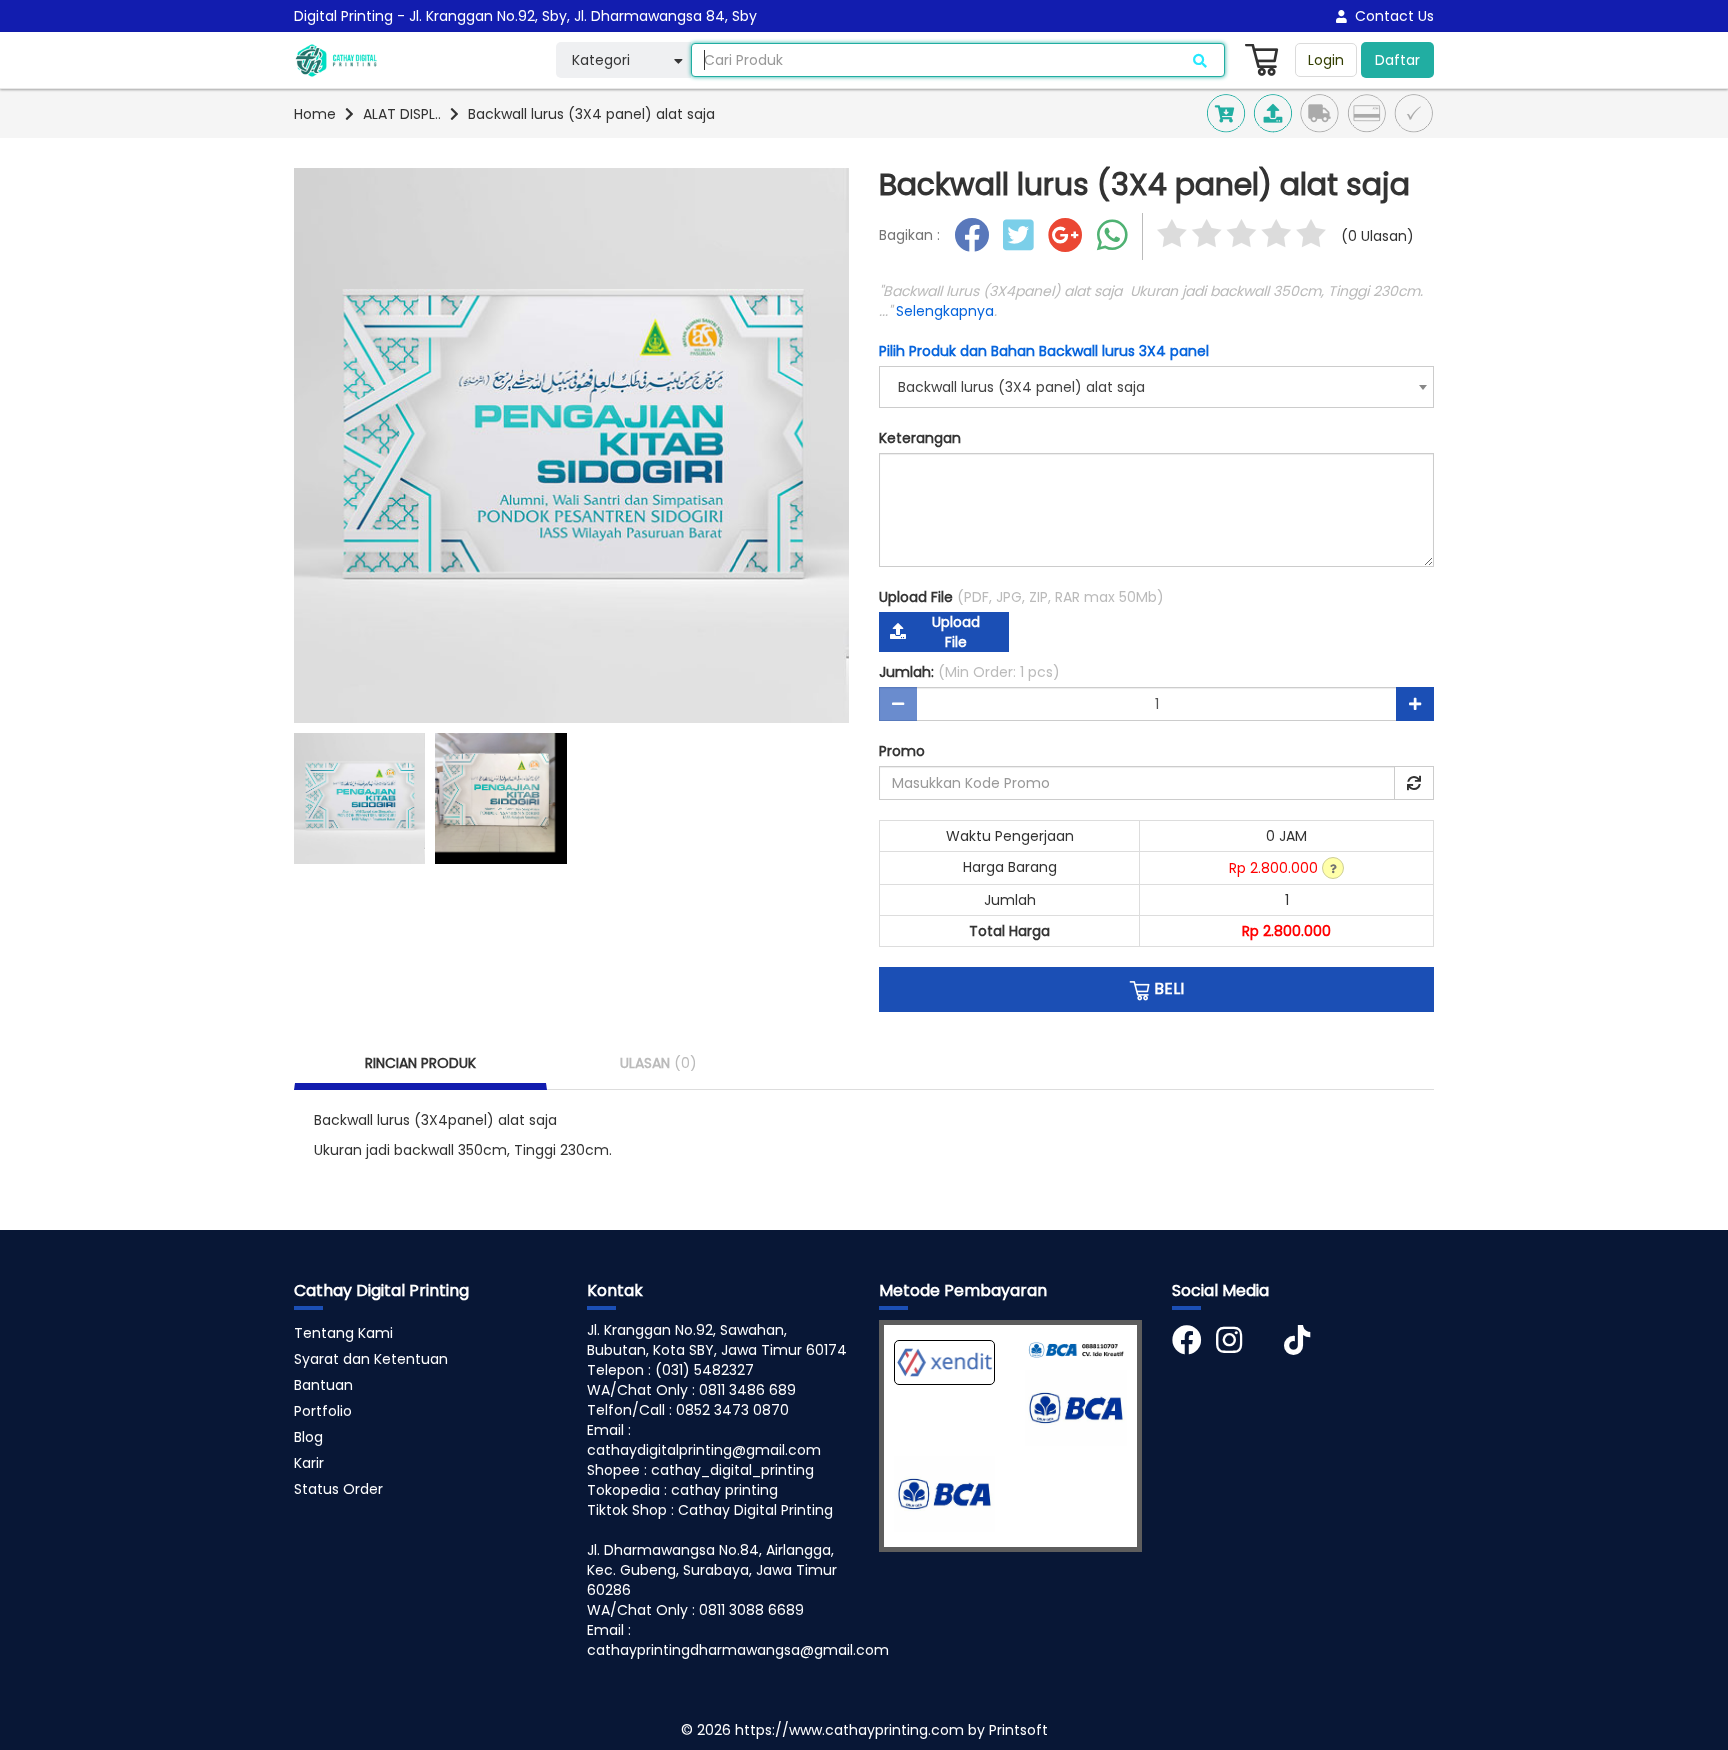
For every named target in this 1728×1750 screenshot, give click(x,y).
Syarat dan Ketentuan (371, 1359)
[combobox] (1156, 387)
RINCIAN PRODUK (420, 1063)
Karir (309, 1463)
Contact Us (1390, 16)
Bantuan (323, 1385)
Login (1326, 60)
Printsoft (1018, 1730)
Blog (308, 1437)
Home (315, 114)
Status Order (338, 1489)
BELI (1167, 988)
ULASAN (658, 1063)
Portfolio (323, 1411)
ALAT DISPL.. (402, 114)
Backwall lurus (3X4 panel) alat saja (591, 114)
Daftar (1397, 60)
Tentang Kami (343, 1333)
